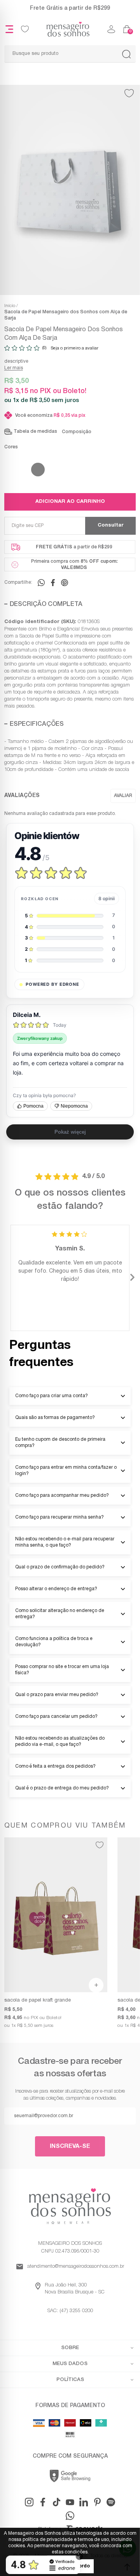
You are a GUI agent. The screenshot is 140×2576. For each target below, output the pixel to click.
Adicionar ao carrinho (70, 502)
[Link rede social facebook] (43, 2502)
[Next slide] (132, 1278)
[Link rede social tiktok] (56, 2502)
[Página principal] (68, 29)
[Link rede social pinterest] (97, 2502)
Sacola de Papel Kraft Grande (38, 2000)
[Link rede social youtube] (70, 2502)
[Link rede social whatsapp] (70, 2516)
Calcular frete (110, 526)
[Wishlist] (25, 29)
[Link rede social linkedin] (84, 2502)
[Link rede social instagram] (29, 2502)
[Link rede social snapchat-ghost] (111, 2502)
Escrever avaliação (123, 796)
